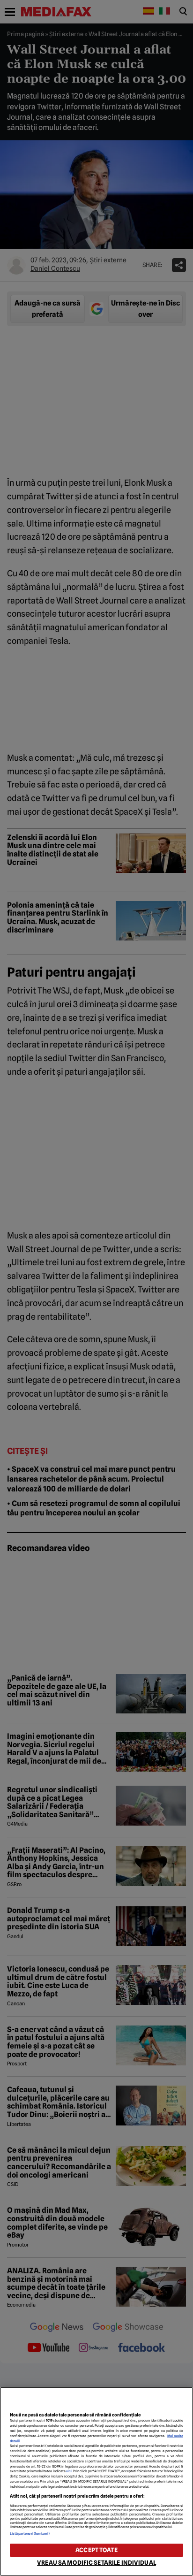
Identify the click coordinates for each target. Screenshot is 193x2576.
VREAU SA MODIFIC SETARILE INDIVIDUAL (96, 2563)
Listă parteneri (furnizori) (30, 2534)
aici (69, 2471)
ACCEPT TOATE (96, 2550)
